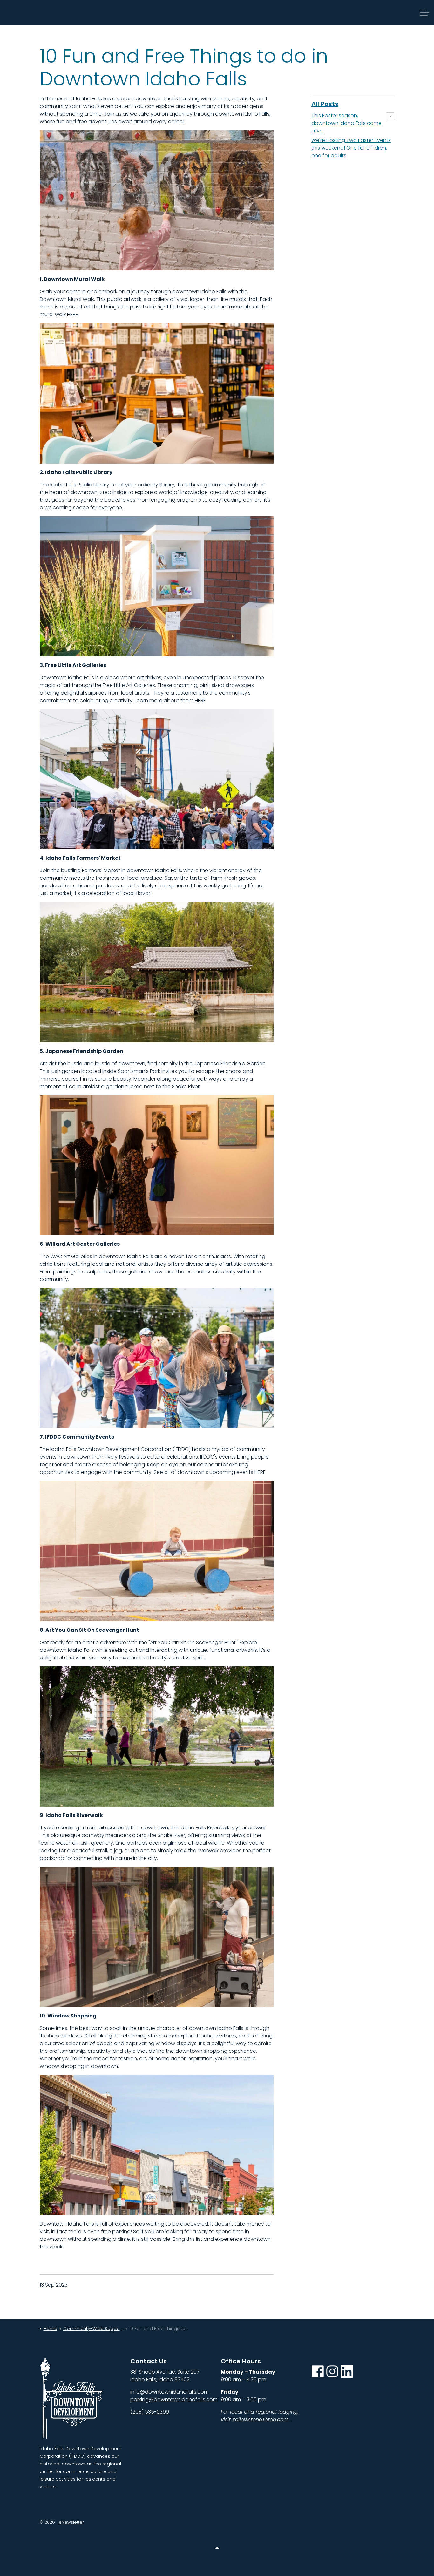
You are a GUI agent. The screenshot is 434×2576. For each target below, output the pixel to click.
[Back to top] (217, 2548)
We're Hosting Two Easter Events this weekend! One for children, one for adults (351, 148)
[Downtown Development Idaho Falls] (36, 13)
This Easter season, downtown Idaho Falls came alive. (346, 123)
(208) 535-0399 (150, 2412)
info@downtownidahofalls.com (170, 2392)
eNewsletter (71, 2522)
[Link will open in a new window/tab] (318, 2371)
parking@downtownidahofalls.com (174, 2400)
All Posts (325, 104)
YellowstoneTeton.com (261, 2420)
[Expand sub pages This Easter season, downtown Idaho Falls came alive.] (390, 116)
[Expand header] (424, 13)
